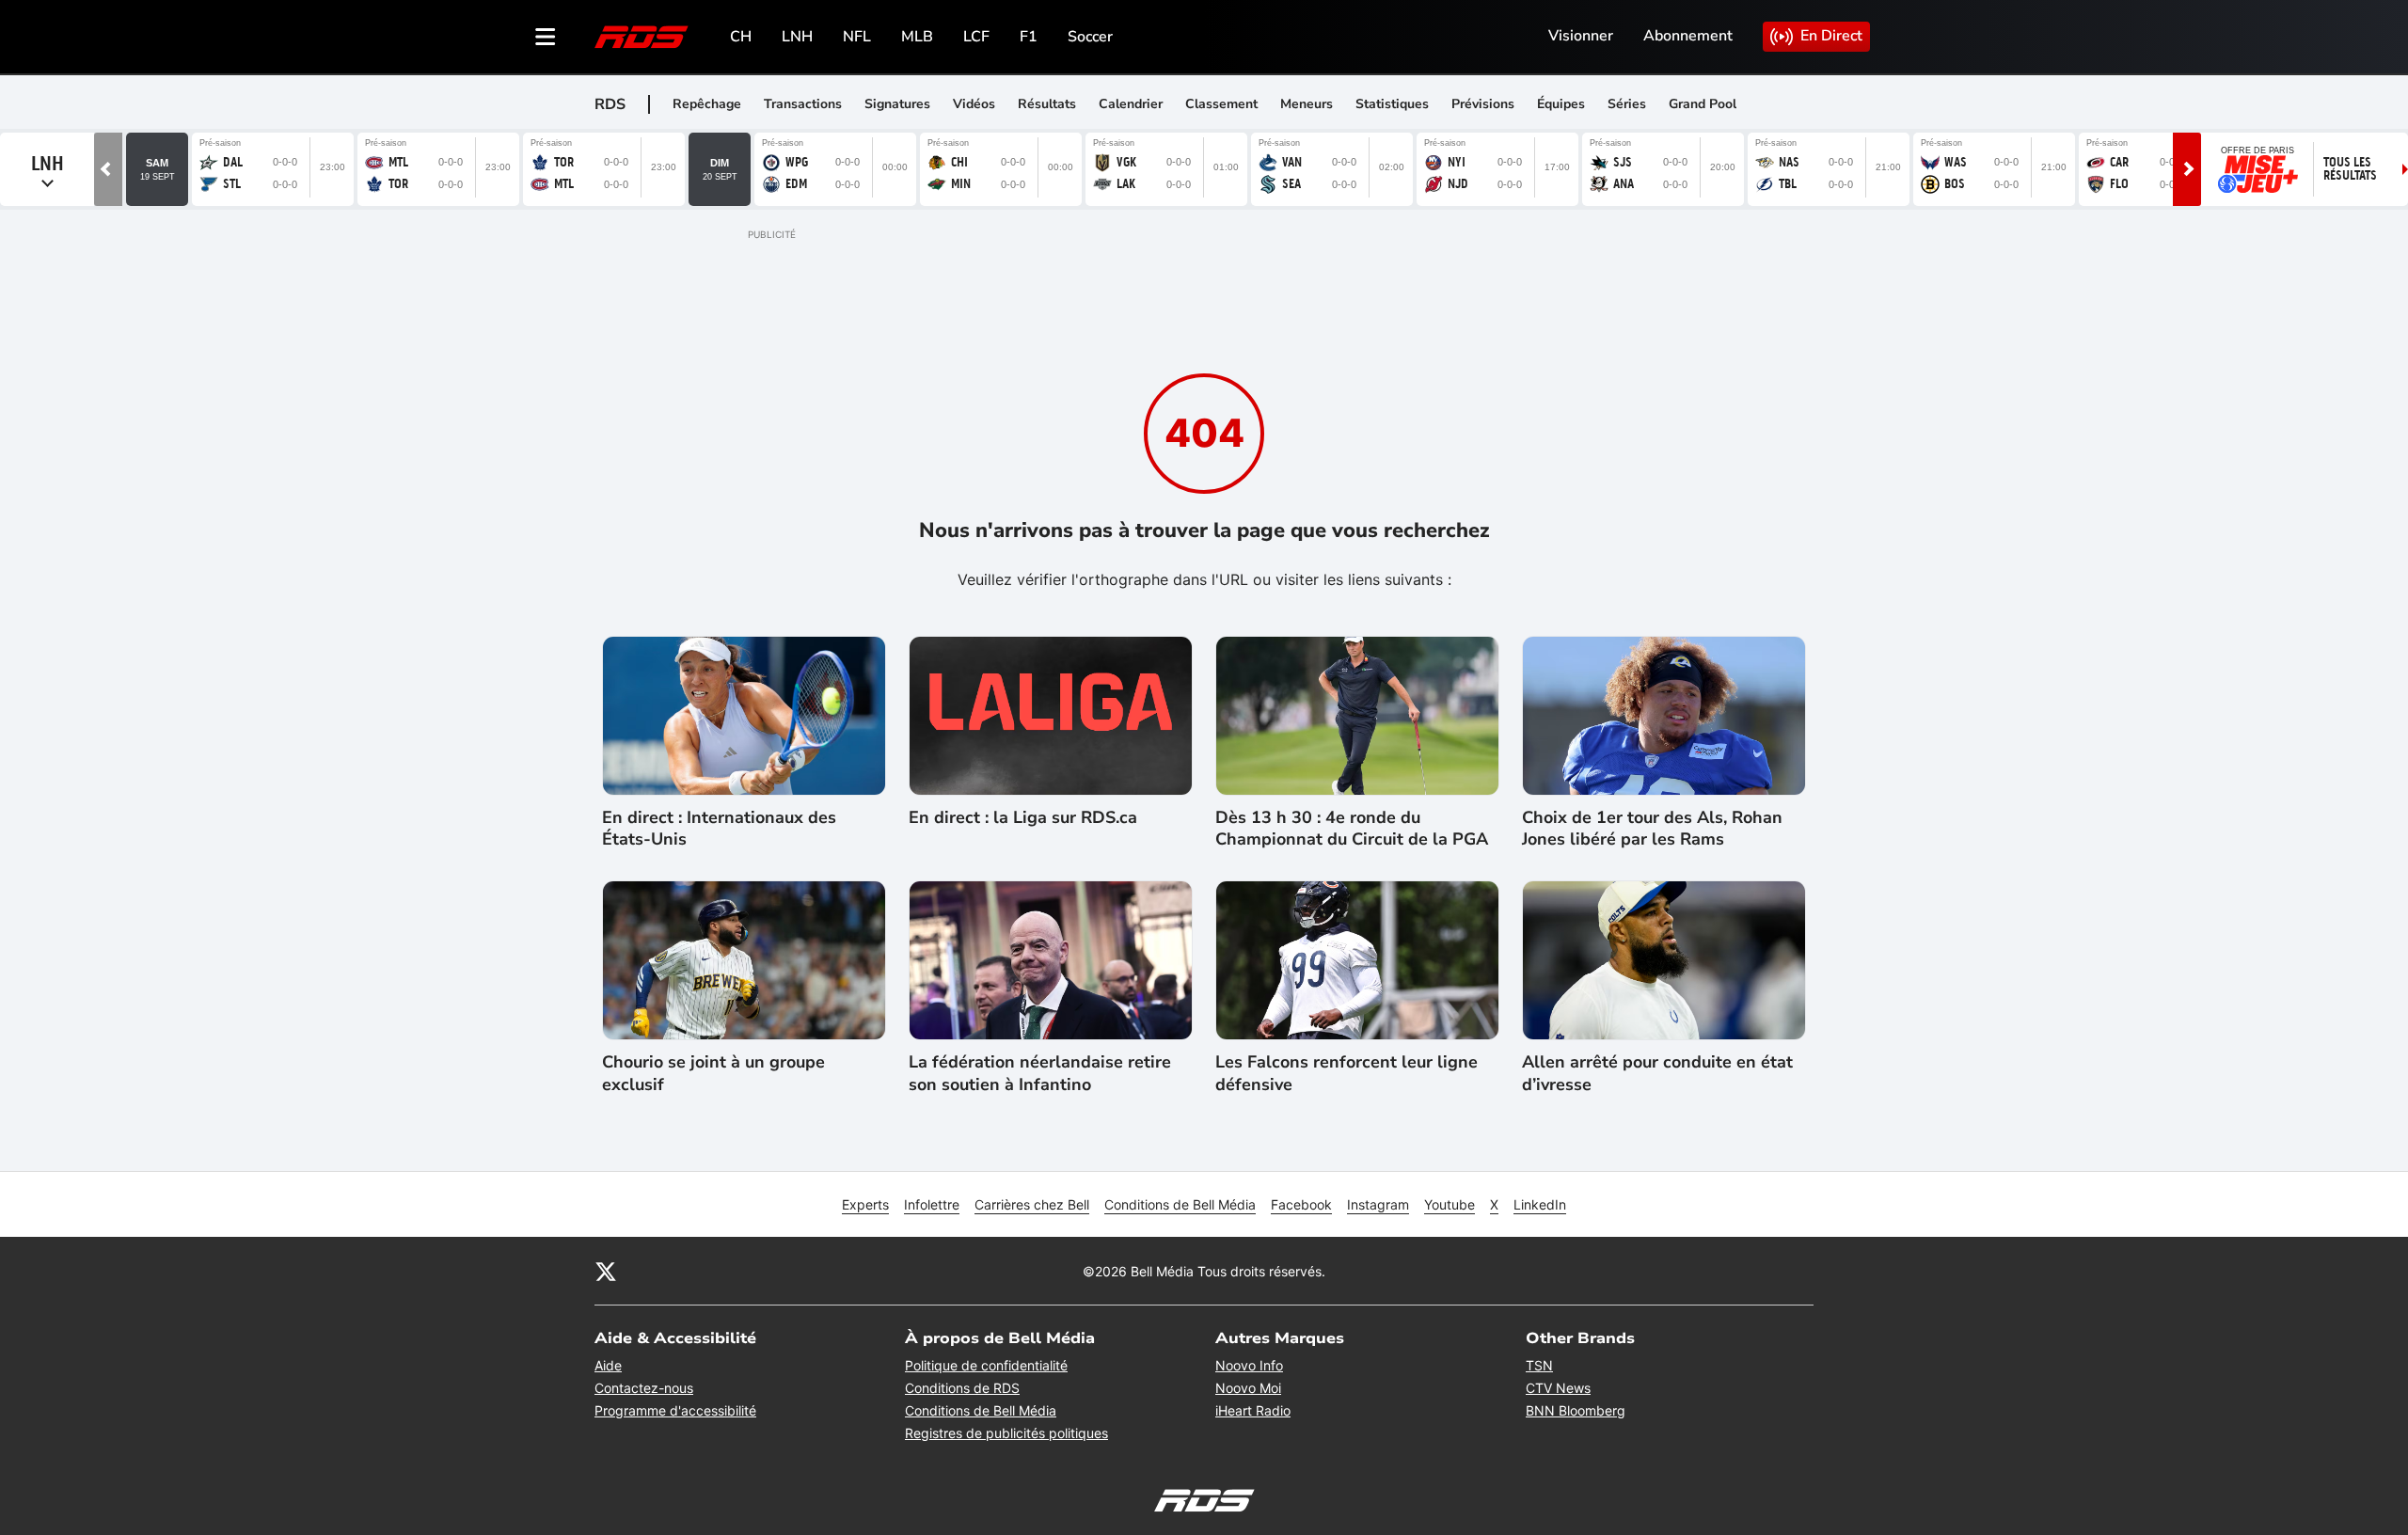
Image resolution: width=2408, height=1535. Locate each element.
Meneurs (1307, 104)
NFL (857, 37)
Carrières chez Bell (1032, 1204)
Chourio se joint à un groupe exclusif (713, 1073)
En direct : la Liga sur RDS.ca (1023, 818)
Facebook (1301, 1204)
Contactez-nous (644, 1388)
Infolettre (932, 1204)
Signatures (897, 104)
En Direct (1831, 36)
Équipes (1561, 104)
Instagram (1378, 1204)
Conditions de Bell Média (1180, 1204)
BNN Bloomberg (1576, 1410)
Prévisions (1483, 104)
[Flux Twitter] (606, 1271)
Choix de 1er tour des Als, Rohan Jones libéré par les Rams (1652, 829)
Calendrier (1131, 104)
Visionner (1581, 36)
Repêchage (707, 104)
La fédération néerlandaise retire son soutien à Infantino (1040, 1073)
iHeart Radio (1253, 1410)
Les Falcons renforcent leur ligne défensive (1347, 1073)
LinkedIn (1540, 1204)
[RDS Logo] (642, 36)
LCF (976, 37)
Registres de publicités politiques (1006, 1433)
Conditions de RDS (962, 1388)
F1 (1029, 37)
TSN (1539, 1365)
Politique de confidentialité (986, 1365)
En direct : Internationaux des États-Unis (719, 829)
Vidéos (974, 104)
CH (741, 37)
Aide (608, 1365)
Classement (1221, 104)
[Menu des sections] (546, 37)
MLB (917, 37)
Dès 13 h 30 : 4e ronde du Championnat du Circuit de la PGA (1352, 829)
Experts (865, 1204)
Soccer (1090, 37)
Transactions (803, 104)
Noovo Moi (1248, 1388)
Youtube (1450, 1204)
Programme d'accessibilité (675, 1410)
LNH (797, 37)
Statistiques (1392, 104)
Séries (1627, 104)
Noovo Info (1249, 1365)
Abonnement (1688, 36)
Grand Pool (1703, 104)
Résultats (1047, 104)
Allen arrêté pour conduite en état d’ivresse (1657, 1073)
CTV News (1558, 1388)
